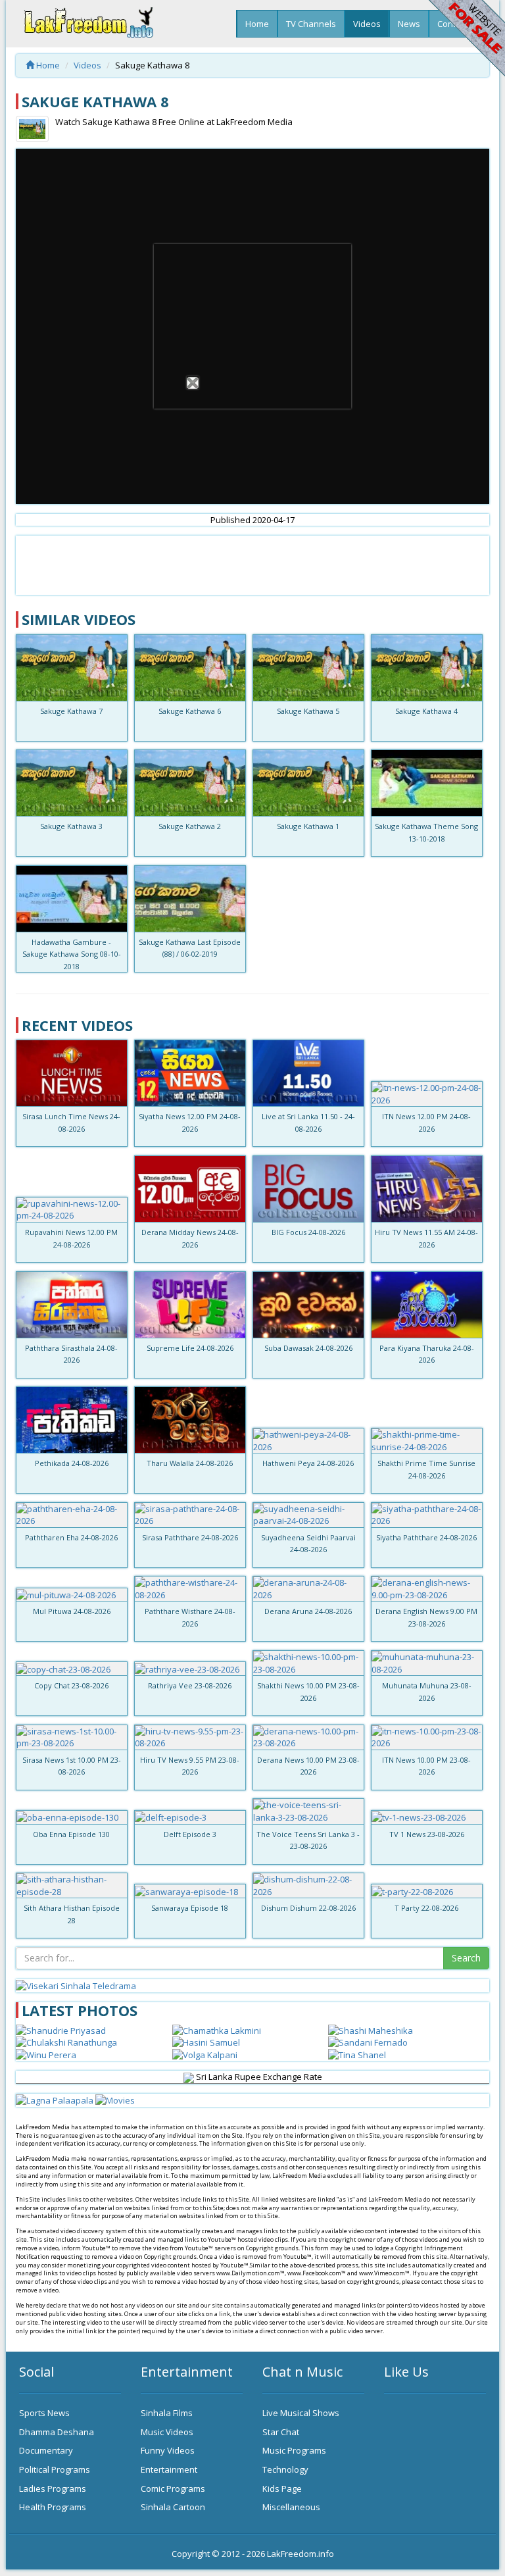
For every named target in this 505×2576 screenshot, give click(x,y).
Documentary (46, 2450)
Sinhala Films (167, 2413)
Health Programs (53, 2507)
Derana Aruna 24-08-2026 (308, 1611)
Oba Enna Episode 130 (71, 1834)
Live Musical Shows (301, 2413)
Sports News (44, 2413)
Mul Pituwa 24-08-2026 (72, 1611)
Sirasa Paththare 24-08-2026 (190, 1537)
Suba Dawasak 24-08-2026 (308, 1348)
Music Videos (167, 2432)
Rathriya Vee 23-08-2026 (190, 1685)
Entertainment (169, 2469)
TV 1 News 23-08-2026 (427, 1834)
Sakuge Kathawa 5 (308, 711)
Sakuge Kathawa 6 (190, 711)
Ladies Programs (53, 2488)
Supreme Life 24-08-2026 (190, 1348)
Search (466, 1958)
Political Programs (55, 2469)
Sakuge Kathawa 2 (190, 826)
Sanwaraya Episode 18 (190, 1908)
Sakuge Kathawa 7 (71, 711)
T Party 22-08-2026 (426, 1908)
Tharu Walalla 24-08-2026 (190, 1463)
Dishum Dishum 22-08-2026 (308, 1908)
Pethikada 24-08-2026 (72, 1463)
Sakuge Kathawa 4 (426, 711)
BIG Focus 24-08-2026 (308, 1232)
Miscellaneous (291, 2507)
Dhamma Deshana (57, 2432)
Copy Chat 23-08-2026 (71, 1685)
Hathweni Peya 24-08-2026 (308, 1463)
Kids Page (282, 2488)
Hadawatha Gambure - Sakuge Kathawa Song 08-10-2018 (72, 954)
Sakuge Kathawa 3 (71, 826)
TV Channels (311, 24)
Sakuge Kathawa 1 (308, 826)
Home (257, 24)
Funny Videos (168, 2450)
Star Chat (281, 2432)
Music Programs (294, 2450)
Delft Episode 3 (190, 1834)
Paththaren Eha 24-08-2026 (71, 1537)
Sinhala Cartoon (173, 2507)
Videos (367, 24)
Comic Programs (173, 2488)
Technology (285, 2469)
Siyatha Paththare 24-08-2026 (426, 1537)
